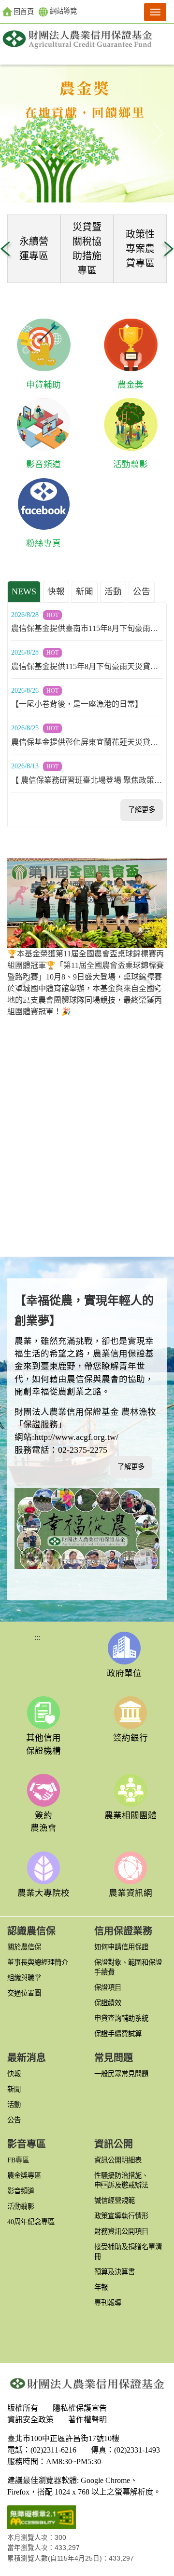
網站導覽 (63, 11)
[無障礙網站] (42, 2527)
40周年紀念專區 (31, 2222)
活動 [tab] (113, 591)
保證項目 (108, 1987)
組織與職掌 (24, 1978)
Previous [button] (16, 133)
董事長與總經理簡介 (38, 1962)
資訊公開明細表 (118, 2160)
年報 (101, 2287)
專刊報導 (108, 2303)
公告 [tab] (142, 591)
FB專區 (18, 2160)
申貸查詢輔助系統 (121, 2018)
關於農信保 (24, 1947)
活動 (14, 2105)
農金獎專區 (24, 2175)
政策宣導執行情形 (121, 2216)
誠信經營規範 (115, 2200)
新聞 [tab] (85, 591)
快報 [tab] (56, 591)
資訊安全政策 (30, 2420)
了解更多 (142, 810)
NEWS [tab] (24, 591)
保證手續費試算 (118, 2034)
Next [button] (159, 133)
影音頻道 (21, 2191)
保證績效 (108, 2003)
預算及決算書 (115, 2272)
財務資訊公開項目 (121, 2231)
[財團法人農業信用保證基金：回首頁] (77, 40)
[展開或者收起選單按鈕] (155, 12)
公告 (14, 2120)
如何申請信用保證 (121, 1947)
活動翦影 (21, 2206)
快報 (14, 2074)
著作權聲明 (87, 2420)
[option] (87, 133)
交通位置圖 (24, 1993)
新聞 (14, 2089)
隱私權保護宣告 (80, 2408)
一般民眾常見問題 (121, 2074)
